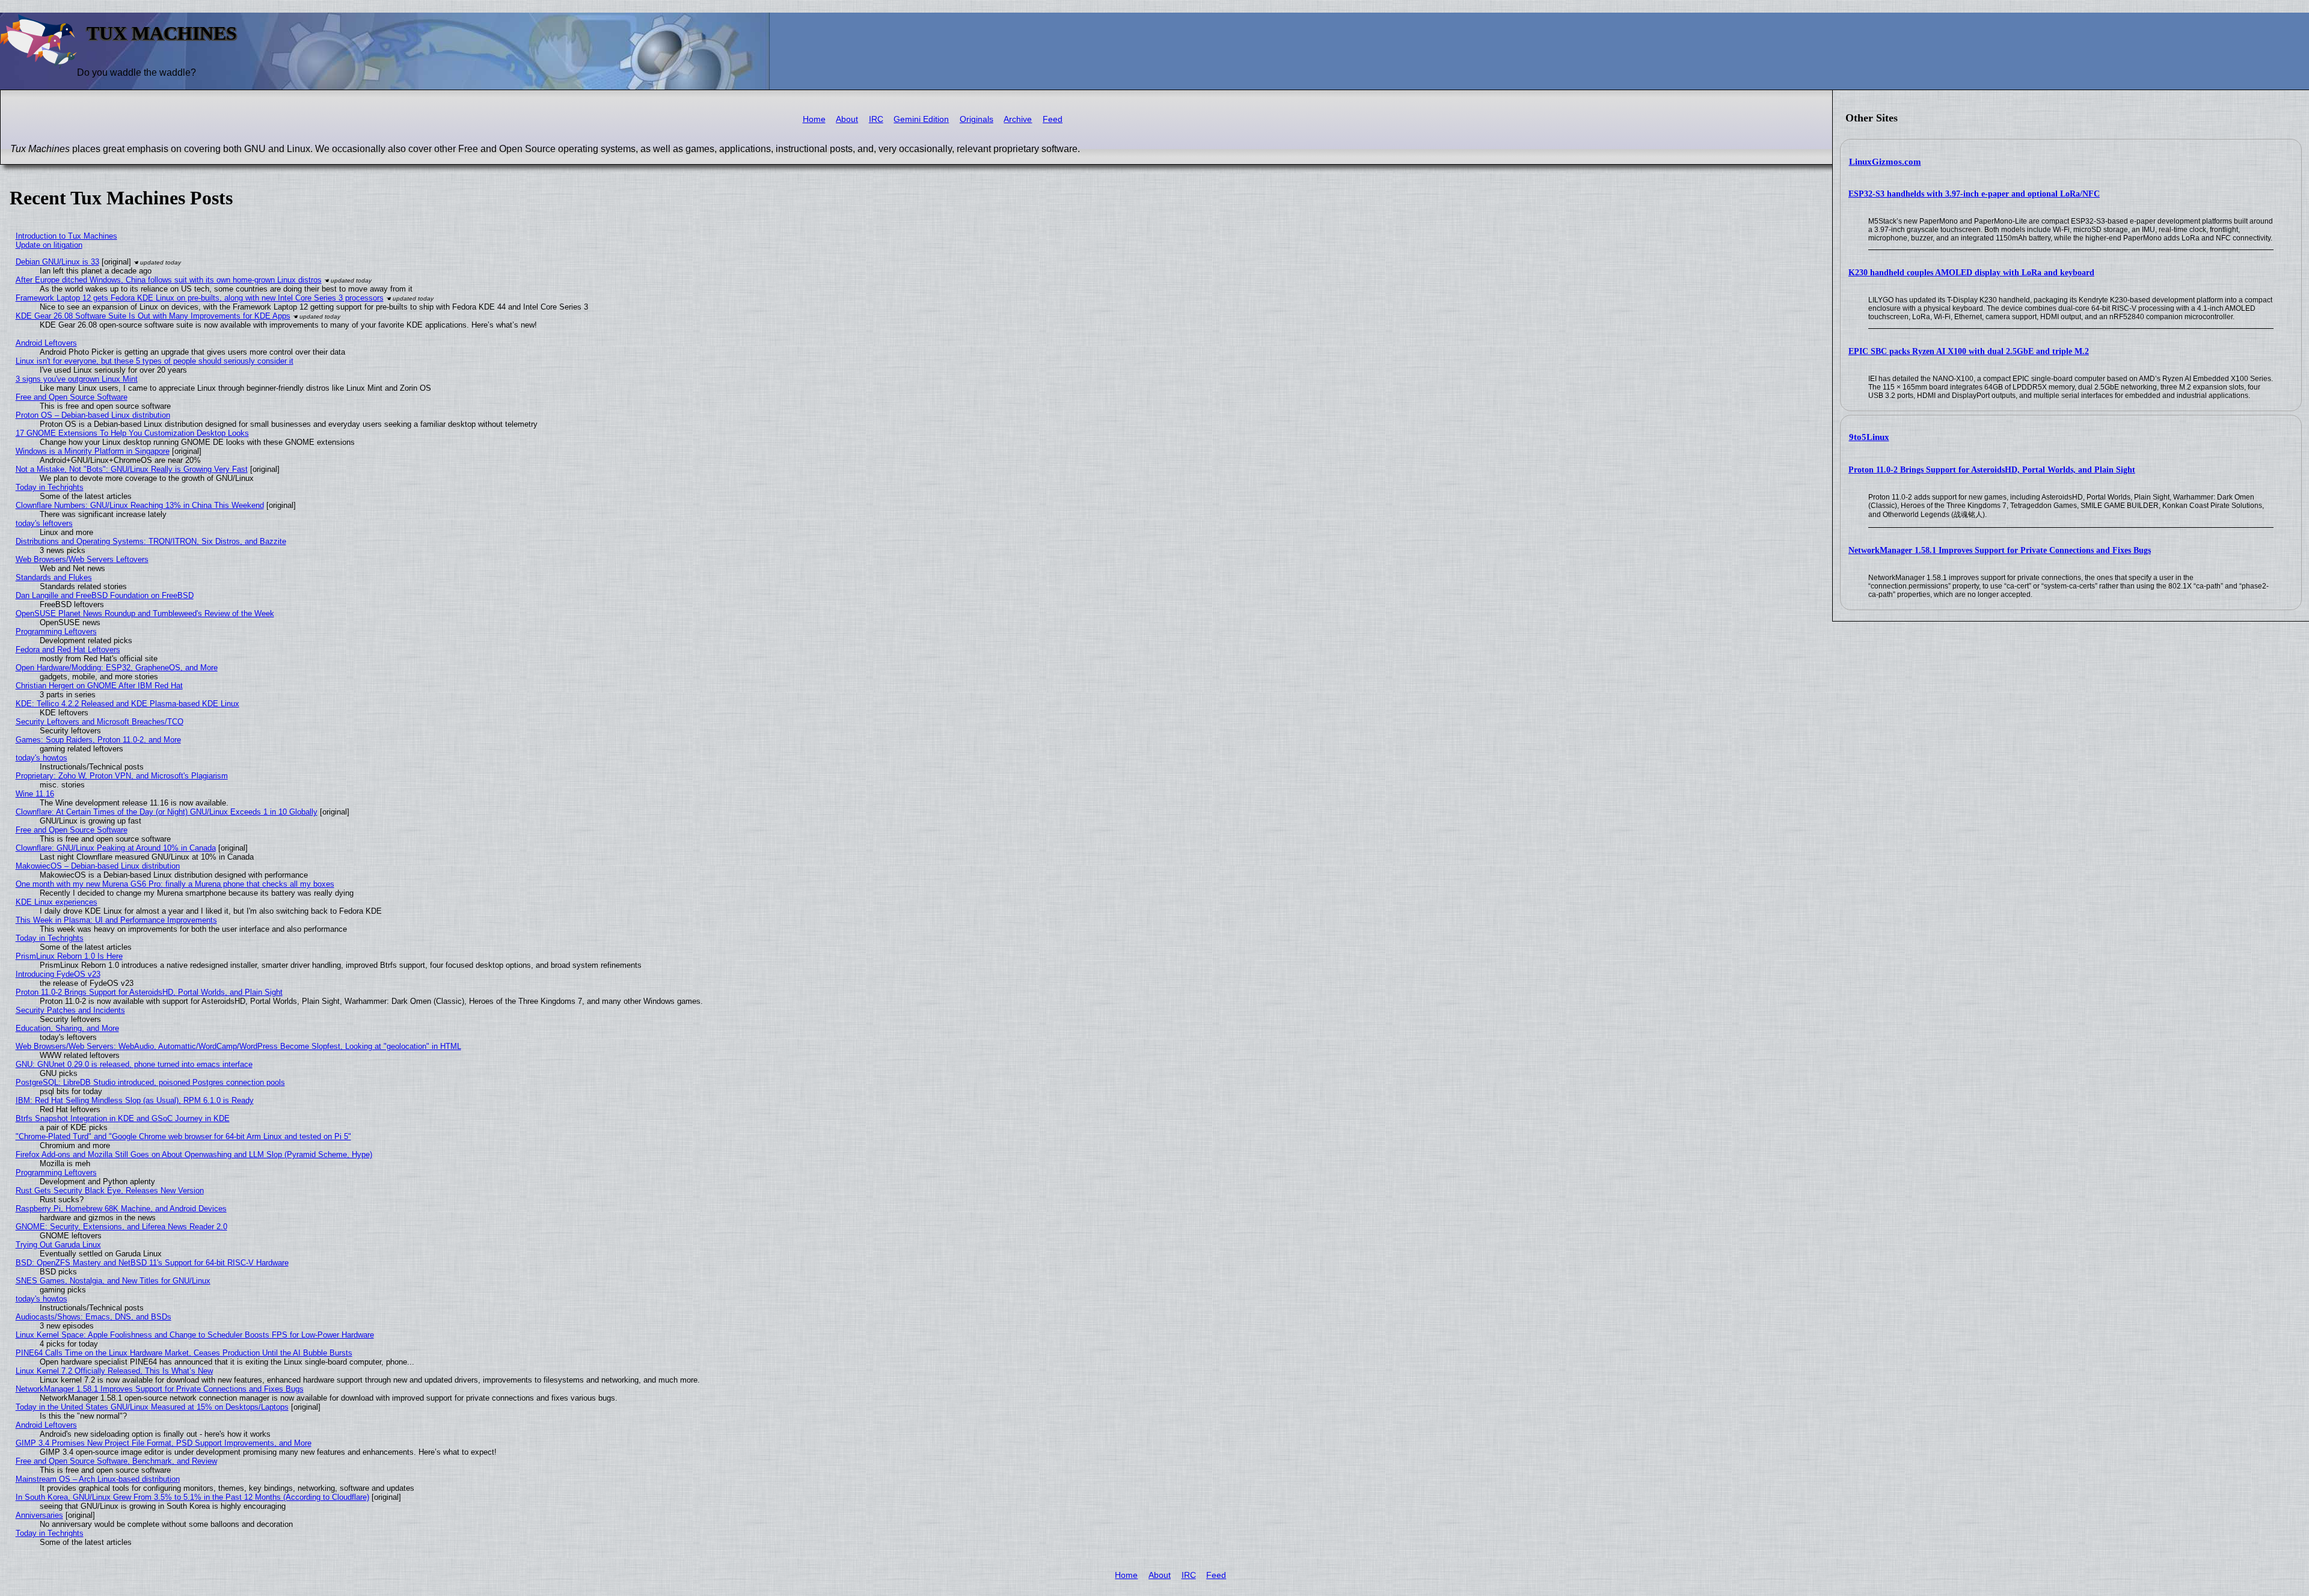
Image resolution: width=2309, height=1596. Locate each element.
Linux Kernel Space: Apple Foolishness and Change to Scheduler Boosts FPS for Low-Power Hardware (195, 1335)
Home (814, 119)
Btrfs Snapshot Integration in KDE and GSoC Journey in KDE (123, 1118)
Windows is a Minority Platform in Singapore (93, 451)
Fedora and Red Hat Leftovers (68, 650)
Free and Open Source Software (72, 397)
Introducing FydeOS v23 (58, 974)
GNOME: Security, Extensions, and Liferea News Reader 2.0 (121, 1227)
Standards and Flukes (54, 577)
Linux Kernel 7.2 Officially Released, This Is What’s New (114, 1371)
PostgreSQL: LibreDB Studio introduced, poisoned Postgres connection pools (150, 1082)
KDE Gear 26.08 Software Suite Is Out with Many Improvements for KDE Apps (153, 316)
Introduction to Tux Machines (66, 236)
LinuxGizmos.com (1885, 162)
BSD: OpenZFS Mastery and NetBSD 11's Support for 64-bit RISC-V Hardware (152, 1263)
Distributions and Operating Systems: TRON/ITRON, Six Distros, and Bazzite (151, 541)
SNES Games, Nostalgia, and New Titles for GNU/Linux (113, 1281)
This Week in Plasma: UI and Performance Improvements (116, 920)
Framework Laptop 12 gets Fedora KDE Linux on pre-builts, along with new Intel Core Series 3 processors (200, 298)
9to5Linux (1869, 437)
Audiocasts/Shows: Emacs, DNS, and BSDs (94, 1317)
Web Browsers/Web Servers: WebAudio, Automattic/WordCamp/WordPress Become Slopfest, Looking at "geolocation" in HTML (238, 1046)
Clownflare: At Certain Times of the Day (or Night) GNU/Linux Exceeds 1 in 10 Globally (167, 812)
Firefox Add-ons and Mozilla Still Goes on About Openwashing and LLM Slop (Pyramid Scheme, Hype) (194, 1154)
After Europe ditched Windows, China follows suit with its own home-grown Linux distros (169, 280)
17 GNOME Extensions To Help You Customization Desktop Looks (132, 433)
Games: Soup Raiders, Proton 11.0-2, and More (98, 740)
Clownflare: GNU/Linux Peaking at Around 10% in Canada (116, 848)
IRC (876, 119)
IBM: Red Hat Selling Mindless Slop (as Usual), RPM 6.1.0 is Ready (135, 1100)
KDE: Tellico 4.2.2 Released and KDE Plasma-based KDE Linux (127, 704)
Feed (1053, 119)
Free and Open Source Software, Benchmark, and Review (116, 1461)
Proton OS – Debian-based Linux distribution (93, 415)
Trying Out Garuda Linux (58, 1245)
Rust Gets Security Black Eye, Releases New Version (110, 1191)
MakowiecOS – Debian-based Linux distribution (98, 866)
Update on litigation (49, 245)
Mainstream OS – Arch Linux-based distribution (98, 1479)
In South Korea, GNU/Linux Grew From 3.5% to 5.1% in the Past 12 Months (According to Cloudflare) (192, 1497)
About (847, 119)
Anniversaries (39, 1515)
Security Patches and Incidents (70, 1010)
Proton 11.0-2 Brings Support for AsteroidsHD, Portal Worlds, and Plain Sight (1992, 470)
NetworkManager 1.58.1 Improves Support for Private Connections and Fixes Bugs (2000, 550)
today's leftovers (44, 523)
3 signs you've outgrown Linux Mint (77, 379)
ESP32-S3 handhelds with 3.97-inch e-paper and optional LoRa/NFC (1974, 194)
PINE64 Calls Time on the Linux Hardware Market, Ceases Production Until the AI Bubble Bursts (184, 1353)
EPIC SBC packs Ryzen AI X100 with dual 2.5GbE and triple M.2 (1969, 351)
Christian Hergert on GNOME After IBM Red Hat (99, 686)
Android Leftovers (46, 343)
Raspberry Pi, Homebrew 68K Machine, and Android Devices (121, 1209)
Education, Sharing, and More (67, 1028)
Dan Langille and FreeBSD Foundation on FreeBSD (105, 595)
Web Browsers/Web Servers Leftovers (82, 559)
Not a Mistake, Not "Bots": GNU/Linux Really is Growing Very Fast (132, 469)
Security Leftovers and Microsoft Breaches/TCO (100, 722)
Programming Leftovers (56, 631)
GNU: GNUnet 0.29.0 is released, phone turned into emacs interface (134, 1064)
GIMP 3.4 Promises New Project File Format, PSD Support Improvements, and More (164, 1443)
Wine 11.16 (35, 794)
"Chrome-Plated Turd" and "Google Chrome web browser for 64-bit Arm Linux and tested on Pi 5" (183, 1136)
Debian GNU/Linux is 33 (57, 262)
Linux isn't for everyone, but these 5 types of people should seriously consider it (155, 361)
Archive (1018, 119)
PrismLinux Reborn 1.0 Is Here (69, 956)
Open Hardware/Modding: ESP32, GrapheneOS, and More (117, 668)
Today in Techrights (50, 487)
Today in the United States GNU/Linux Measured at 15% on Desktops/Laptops (152, 1407)
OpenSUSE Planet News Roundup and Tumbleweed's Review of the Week (145, 613)
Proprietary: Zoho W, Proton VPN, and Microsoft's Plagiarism (122, 776)
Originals (977, 119)
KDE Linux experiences (57, 902)
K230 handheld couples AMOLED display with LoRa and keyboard (1971, 273)
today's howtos (41, 758)
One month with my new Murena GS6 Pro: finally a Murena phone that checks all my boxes (175, 884)
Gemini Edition (921, 119)
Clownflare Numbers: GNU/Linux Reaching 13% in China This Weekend (140, 505)
